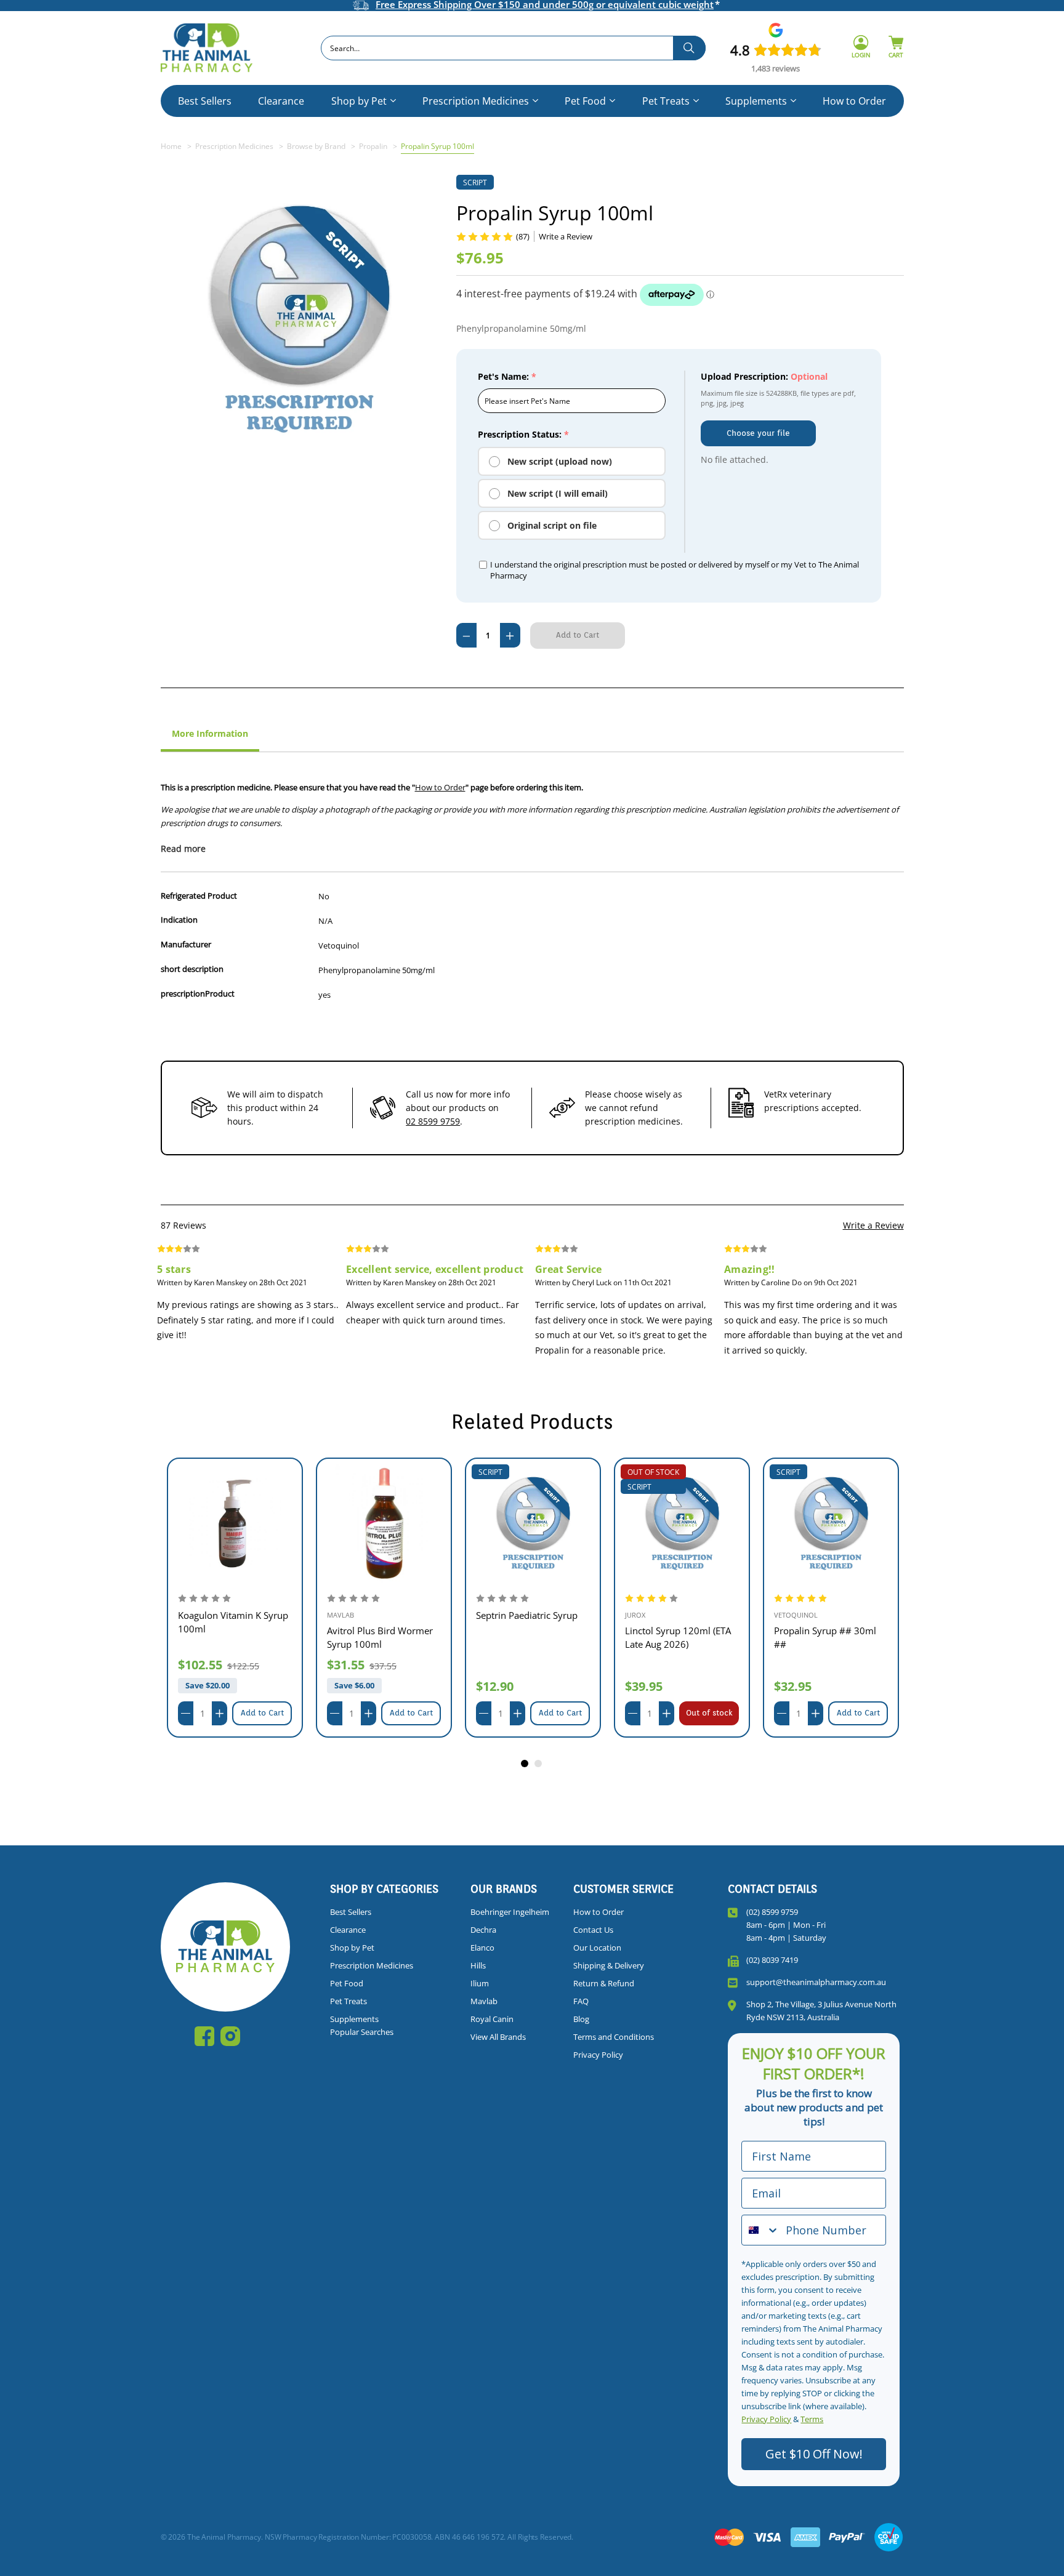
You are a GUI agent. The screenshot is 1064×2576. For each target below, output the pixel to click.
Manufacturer (186, 944)
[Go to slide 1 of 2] (525, 1764)
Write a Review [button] (566, 236)
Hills (478, 1965)
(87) (523, 236)
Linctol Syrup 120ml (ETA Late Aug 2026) (529, 1637)
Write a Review (873, 1225)
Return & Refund (604, 1983)
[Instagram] (230, 2036)
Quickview (235, 1523)
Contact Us (593, 1930)
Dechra (483, 1930)
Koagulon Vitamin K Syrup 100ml (829, 1622)
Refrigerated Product (199, 896)
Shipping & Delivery (609, 1965)
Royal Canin (492, 2019)
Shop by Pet (359, 101)
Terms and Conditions (614, 2037)
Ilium (480, 1983)
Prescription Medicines (476, 101)
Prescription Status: (523, 434)
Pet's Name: (507, 376)
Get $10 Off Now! (814, 2454)
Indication (179, 920)
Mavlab (484, 2001)
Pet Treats (666, 101)
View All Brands (498, 2037)
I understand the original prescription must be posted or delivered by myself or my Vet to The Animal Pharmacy (675, 570)
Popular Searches (362, 2032)
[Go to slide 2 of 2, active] (539, 1764)
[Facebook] (204, 2036)
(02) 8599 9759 (772, 1912)
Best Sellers (205, 101)
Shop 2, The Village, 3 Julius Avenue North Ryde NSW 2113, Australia (821, 2011)
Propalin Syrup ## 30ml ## (676, 1637)
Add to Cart (262, 1713)
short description (192, 969)
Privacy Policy (598, 2055)
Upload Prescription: (764, 376)
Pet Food (585, 101)
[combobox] (513, 48)
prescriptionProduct (198, 993)
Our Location (597, 1948)
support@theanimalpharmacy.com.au (816, 1982)
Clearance (281, 101)
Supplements (756, 101)
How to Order (854, 101)
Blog (581, 2019)
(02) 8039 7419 (772, 1960)
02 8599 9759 (433, 1121)
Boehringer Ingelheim (510, 1912)
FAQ (581, 2001)
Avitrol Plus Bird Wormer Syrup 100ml (231, 1637)
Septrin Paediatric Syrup (378, 1615)
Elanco (482, 1948)
